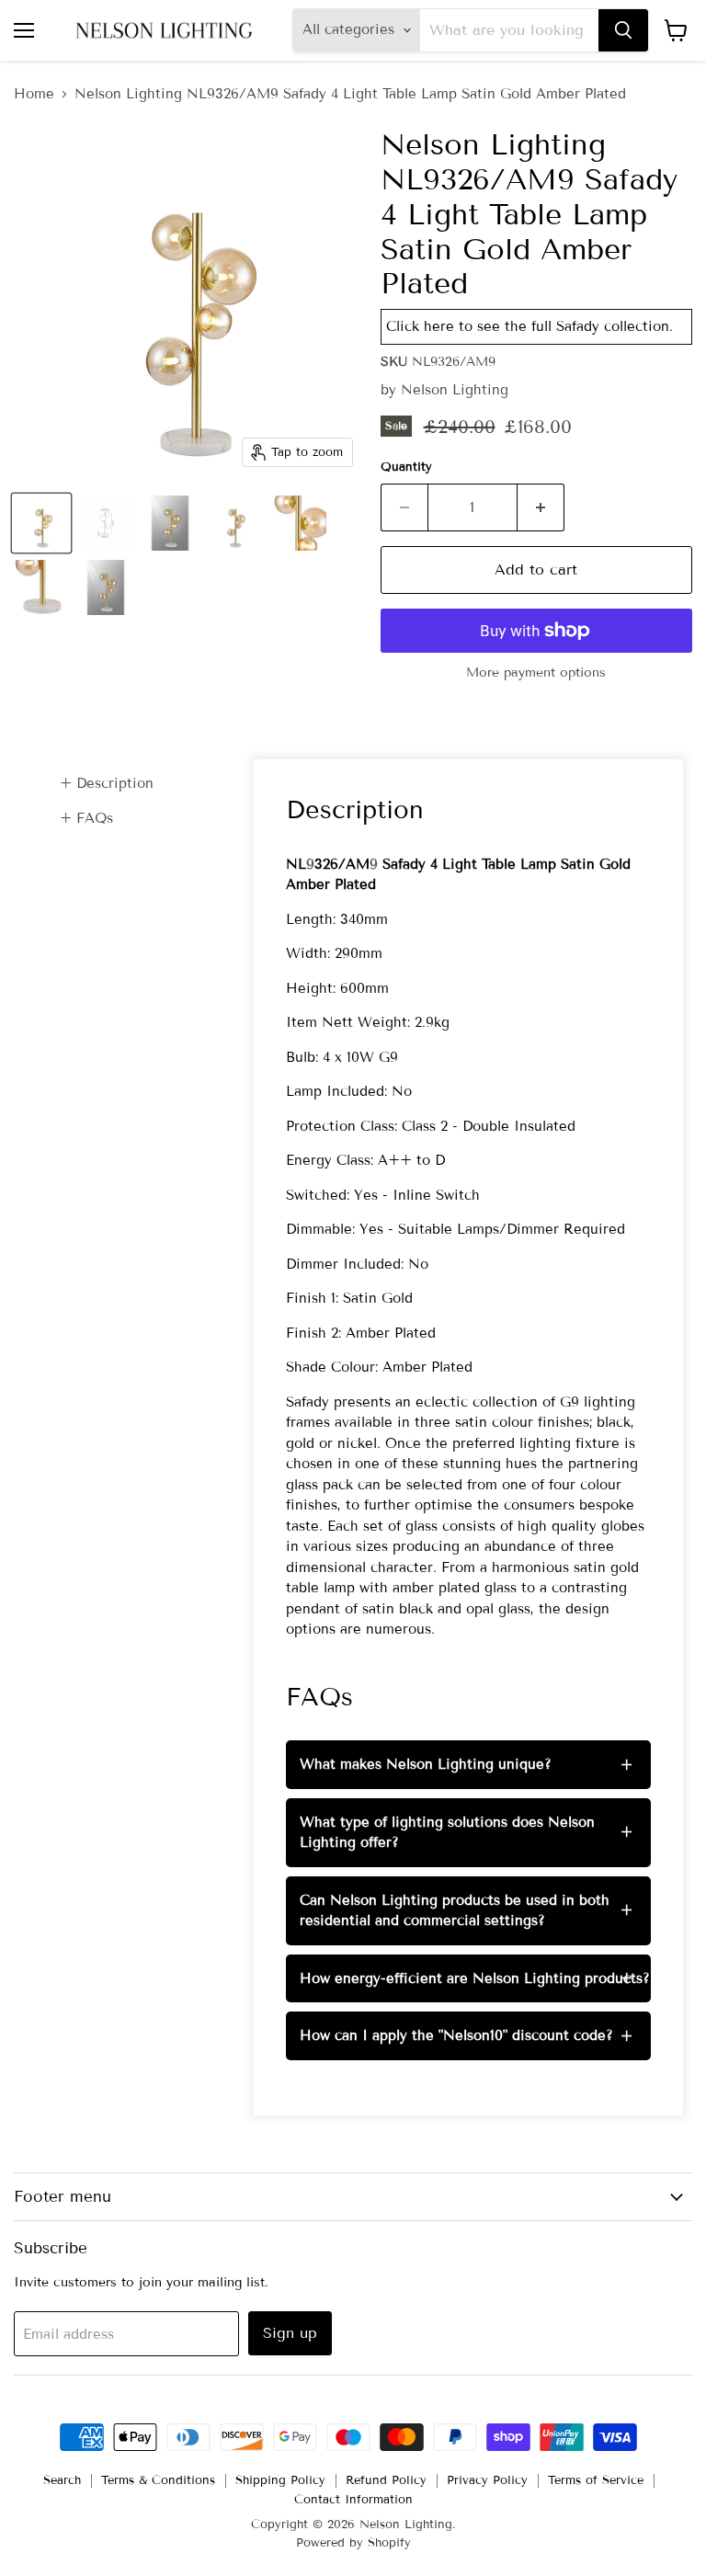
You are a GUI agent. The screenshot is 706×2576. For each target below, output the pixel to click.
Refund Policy (386, 2480)
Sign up (290, 2333)
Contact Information (353, 2500)
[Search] (623, 30)
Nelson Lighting (455, 390)
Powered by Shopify (353, 2543)
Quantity (406, 467)
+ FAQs (86, 818)
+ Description (107, 783)
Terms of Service (596, 2480)
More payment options (536, 673)
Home (34, 94)
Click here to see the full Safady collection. (529, 326)
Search (62, 2480)
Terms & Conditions (158, 2480)
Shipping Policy (280, 2480)
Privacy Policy (487, 2480)
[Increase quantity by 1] (541, 507)
